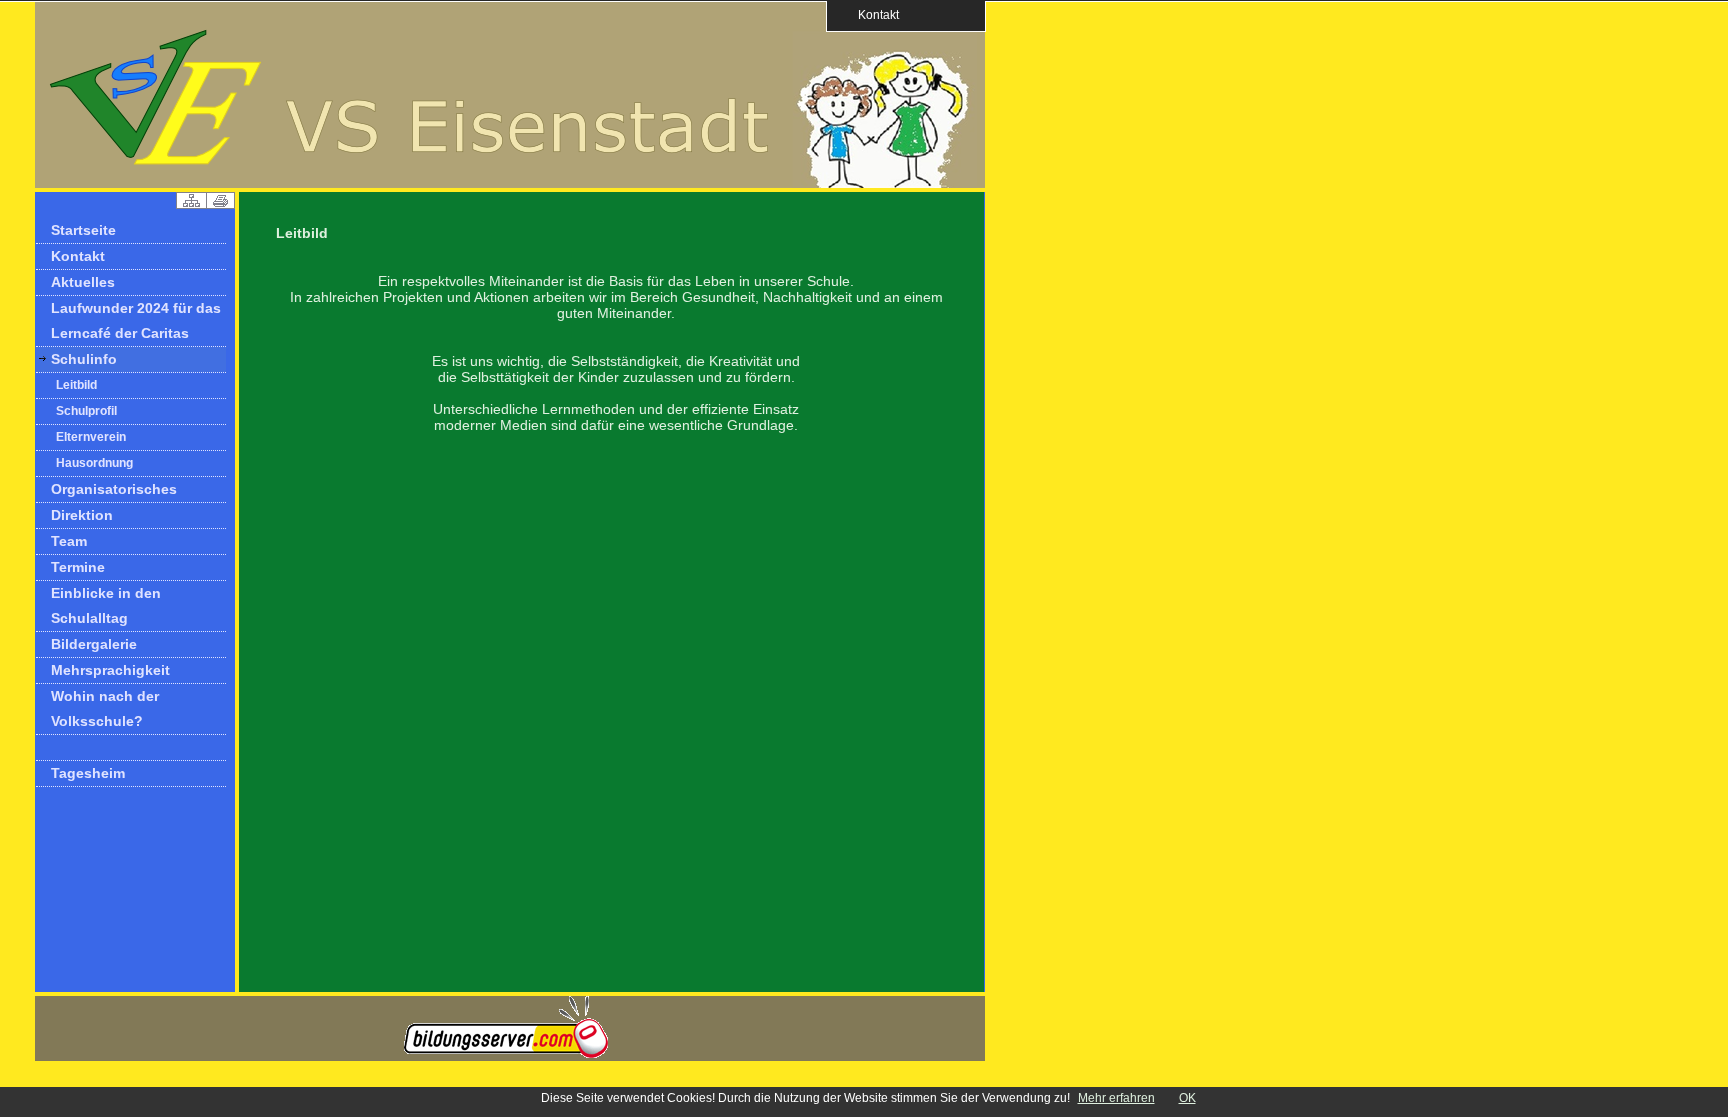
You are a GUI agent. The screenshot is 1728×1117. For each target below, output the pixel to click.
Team (69, 541)
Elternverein (91, 437)
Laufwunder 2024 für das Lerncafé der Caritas (136, 320)
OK (1187, 1098)
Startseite (83, 230)
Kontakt (872, 14)
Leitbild (76, 385)
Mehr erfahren (1116, 1098)
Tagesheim (88, 773)
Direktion (82, 515)
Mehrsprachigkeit (110, 670)
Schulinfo (84, 359)
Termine (78, 567)
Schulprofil (86, 411)
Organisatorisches (114, 489)
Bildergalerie (94, 644)
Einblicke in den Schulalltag (106, 605)
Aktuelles (83, 282)
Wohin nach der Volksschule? (105, 708)
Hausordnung (94, 463)
